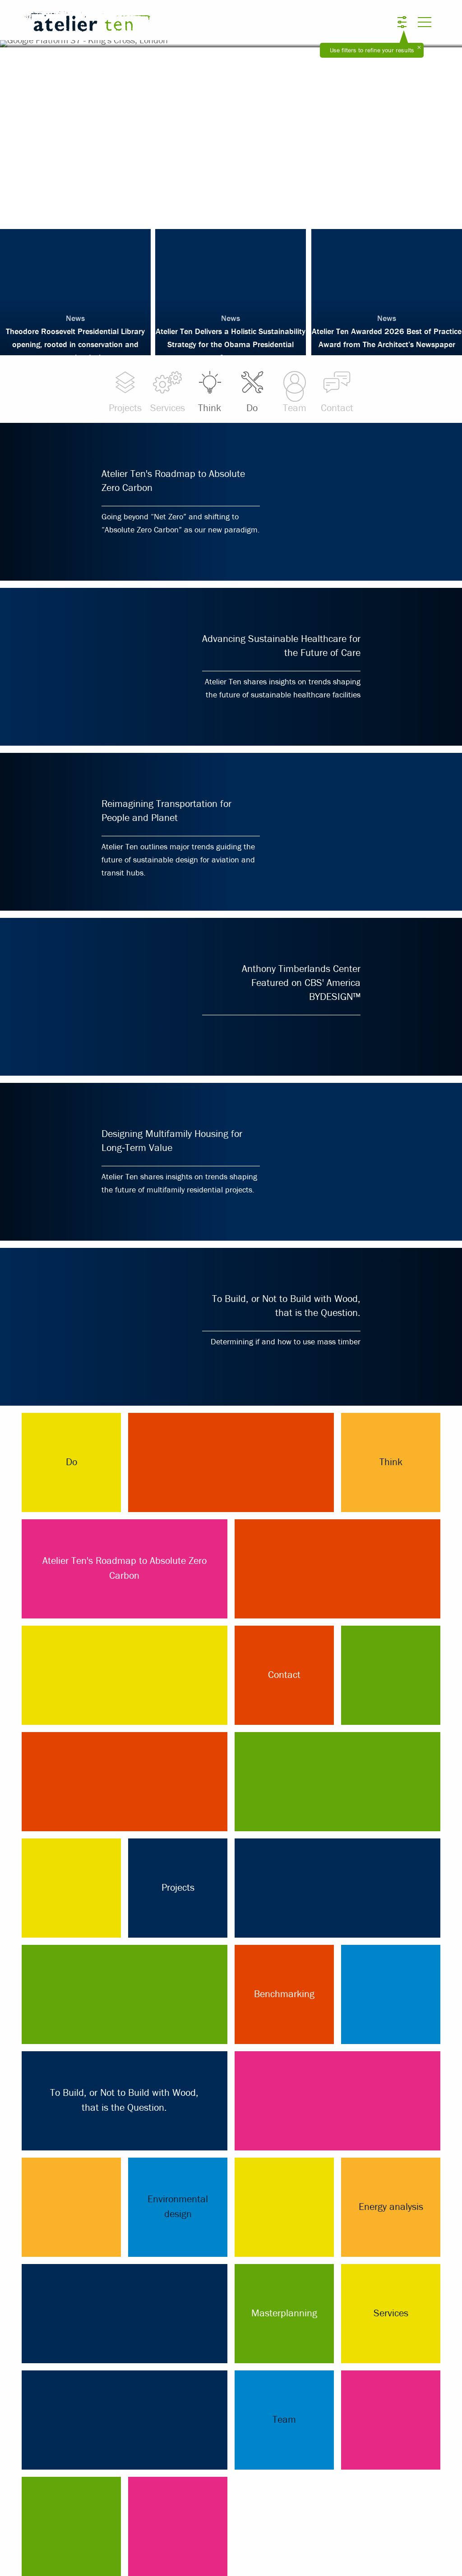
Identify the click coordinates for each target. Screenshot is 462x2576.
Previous (31, 131)
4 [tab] (245, 208)
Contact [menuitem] (337, 408)
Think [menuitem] (210, 408)
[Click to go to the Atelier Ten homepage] (155, 23)
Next (431, 131)
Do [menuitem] (252, 408)
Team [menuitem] (295, 408)
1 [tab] (204, 208)
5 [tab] (258, 208)
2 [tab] (217, 208)
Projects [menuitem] (125, 408)
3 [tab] (231, 208)
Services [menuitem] (167, 408)
